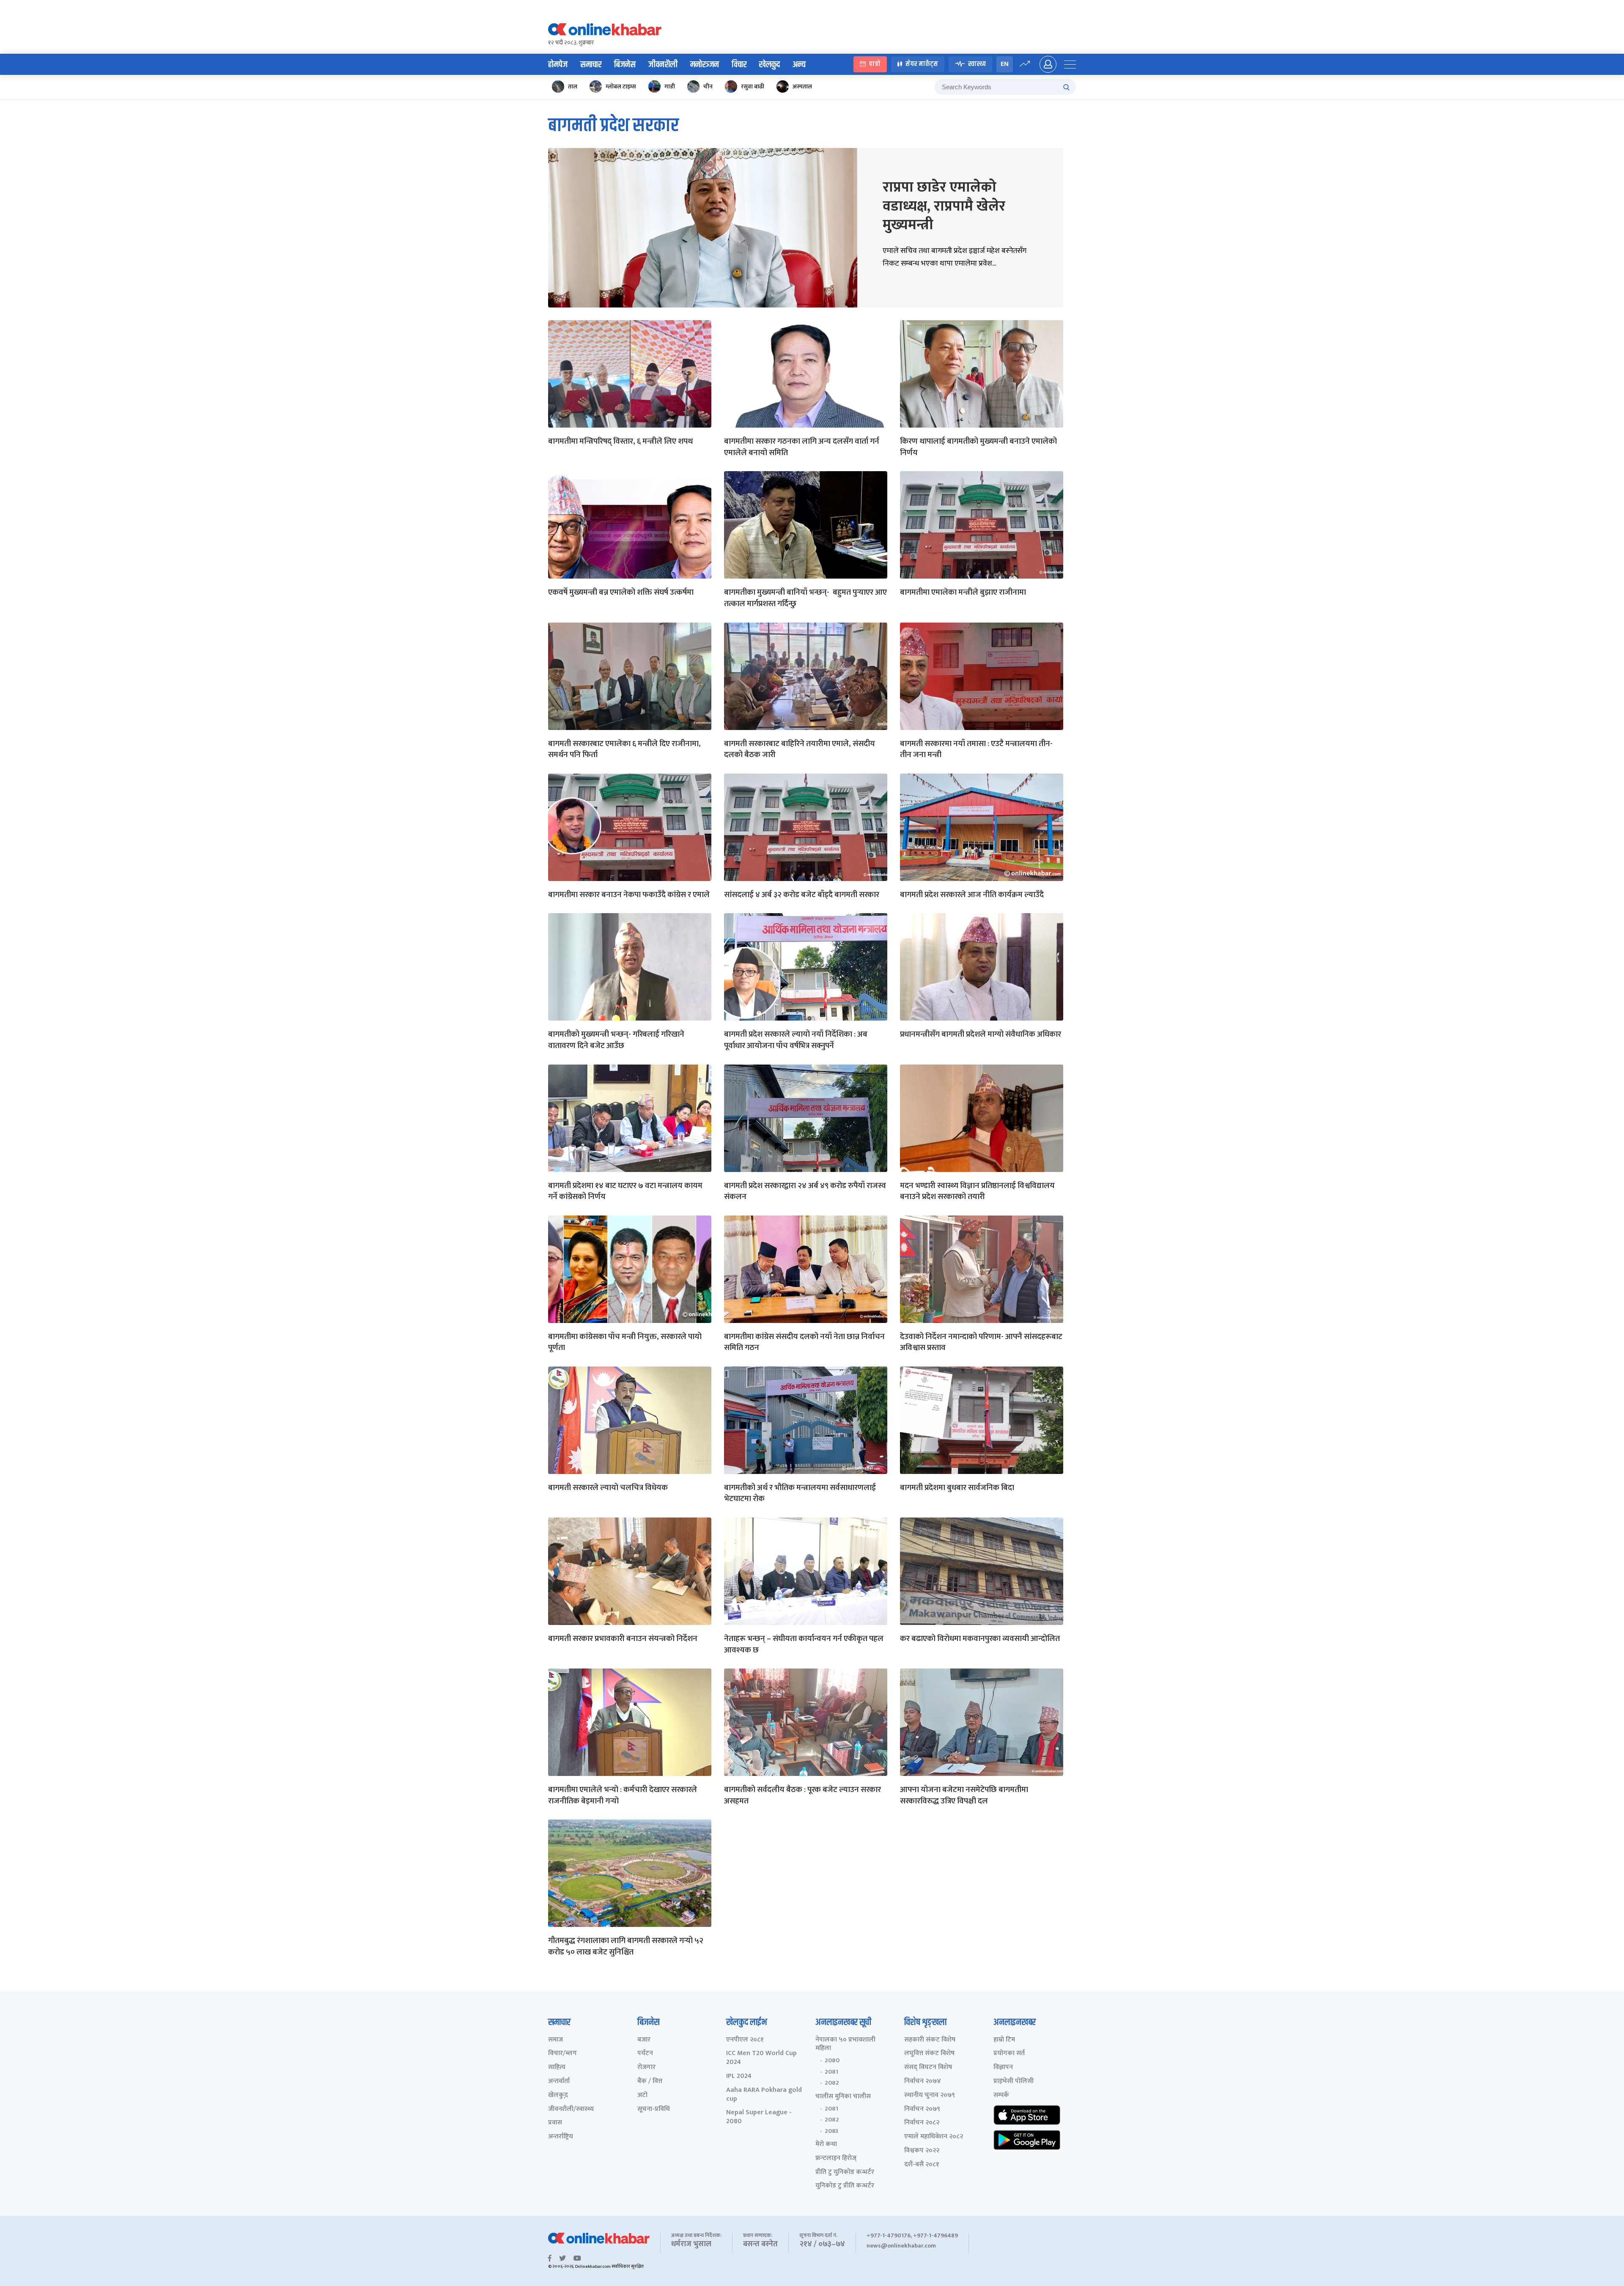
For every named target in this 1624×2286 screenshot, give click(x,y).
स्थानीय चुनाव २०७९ (930, 2095)
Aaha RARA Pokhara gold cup (764, 2095)
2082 (832, 2083)
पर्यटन (645, 2054)
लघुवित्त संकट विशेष (929, 2054)
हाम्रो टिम (1004, 2040)
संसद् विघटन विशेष (928, 2068)
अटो (642, 2095)
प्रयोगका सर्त (1009, 2054)
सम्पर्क (1001, 2095)
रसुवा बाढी (753, 86)
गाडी (670, 86)
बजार (644, 2040)
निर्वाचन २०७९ (922, 2109)
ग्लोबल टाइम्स (621, 86)
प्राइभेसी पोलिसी (1014, 2082)
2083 (831, 2131)
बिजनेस (625, 65)
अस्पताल (802, 86)
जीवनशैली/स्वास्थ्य (571, 2109)
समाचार (591, 65)
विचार (739, 65)
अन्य (799, 65)
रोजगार (646, 2068)
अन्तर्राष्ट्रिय (561, 2137)
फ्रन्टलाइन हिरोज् (836, 2158)
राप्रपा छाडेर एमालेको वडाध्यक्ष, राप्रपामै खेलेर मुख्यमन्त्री (944, 206)
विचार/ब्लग (562, 2054)
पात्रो (875, 64)
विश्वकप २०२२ (922, 2151)
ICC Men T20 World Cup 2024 (761, 2058)
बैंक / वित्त (650, 2082)
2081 (831, 2072)
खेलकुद (769, 65)
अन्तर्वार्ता (559, 2082)
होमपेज (558, 65)
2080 (832, 2061)
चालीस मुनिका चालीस (843, 2097)
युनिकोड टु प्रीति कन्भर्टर (845, 2186)
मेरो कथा (826, 2145)
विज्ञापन (1003, 2068)
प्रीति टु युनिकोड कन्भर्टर (845, 2172)
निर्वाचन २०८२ (922, 2123)
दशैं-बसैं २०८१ (922, 2165)
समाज (556, 2040)
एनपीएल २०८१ (745, 2040)
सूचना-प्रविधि (654, 2109)
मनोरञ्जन (705, 65)
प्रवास (555, 2123)
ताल (573, 86)
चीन (708, 86)
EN (1005, 64)
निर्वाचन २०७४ (923, 2082)
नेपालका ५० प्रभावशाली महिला (845, 2045)
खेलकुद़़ (558, 2095)
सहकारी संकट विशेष (930, 2040)
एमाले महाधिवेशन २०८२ (934, 2137)
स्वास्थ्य (977, 64)
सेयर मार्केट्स (922, 64)
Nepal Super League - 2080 (759, 2117)
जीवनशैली (663, 65)
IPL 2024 (739, 2076)
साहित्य (557, 2068)
